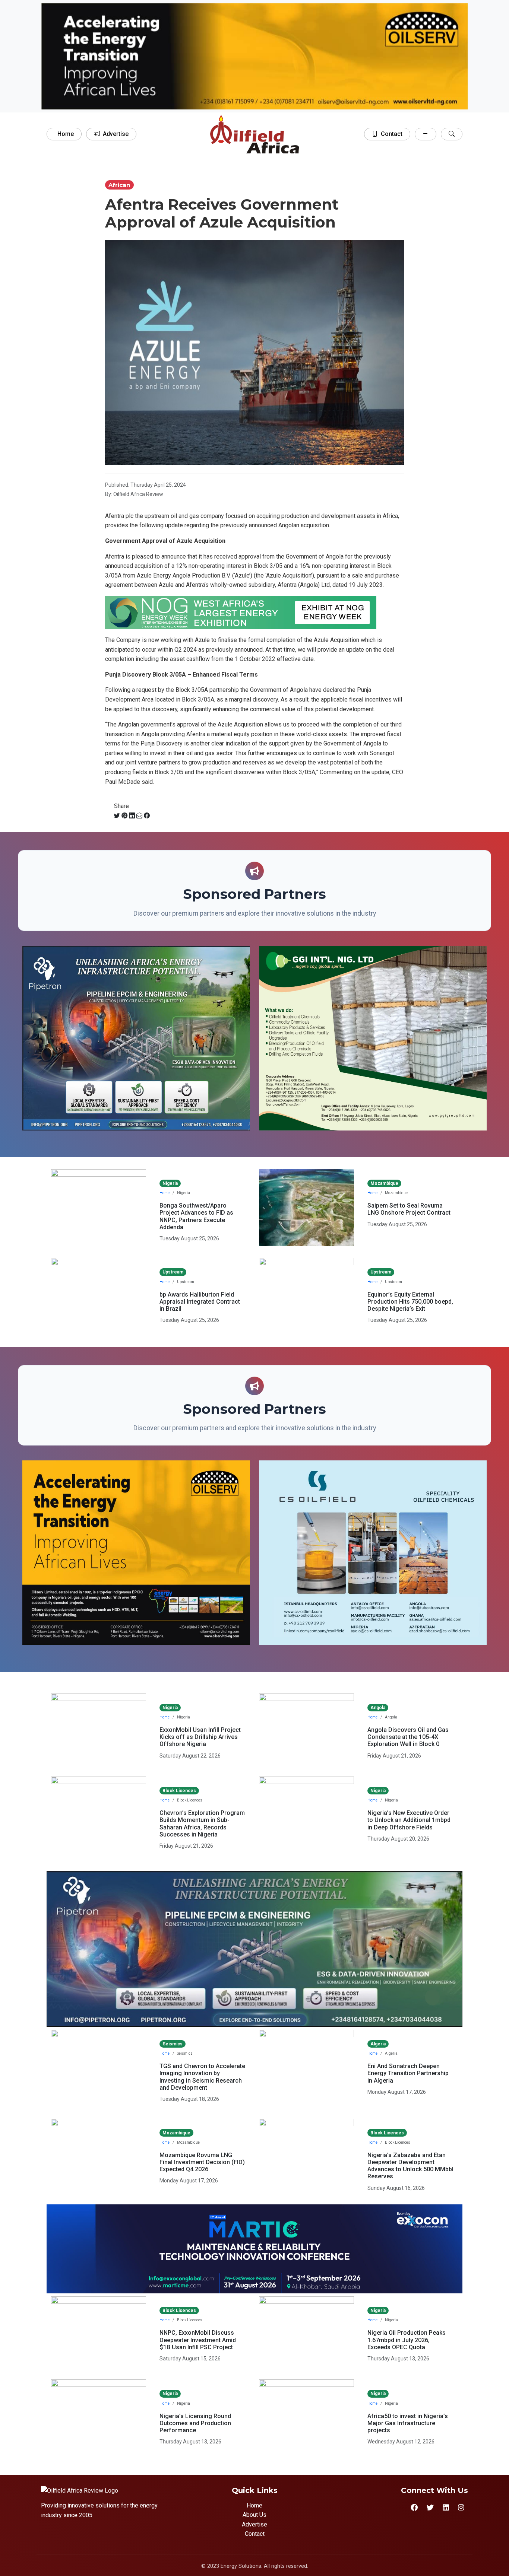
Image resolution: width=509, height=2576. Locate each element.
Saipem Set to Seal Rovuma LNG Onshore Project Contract (409, 1209)
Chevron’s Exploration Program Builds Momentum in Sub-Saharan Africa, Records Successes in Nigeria (202, 1824)
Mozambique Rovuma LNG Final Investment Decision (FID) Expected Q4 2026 (202, 2162)
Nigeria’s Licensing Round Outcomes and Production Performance (195, 2423)
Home (66, 134)
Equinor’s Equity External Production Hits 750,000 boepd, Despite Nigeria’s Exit (410, 1302)
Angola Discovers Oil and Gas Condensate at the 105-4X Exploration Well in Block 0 (408, 1737)
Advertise (116, 134)
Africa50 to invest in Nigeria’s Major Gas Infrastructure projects (408, 2423)
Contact (392, 134)
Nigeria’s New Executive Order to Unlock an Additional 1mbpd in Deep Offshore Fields (409, 1820)
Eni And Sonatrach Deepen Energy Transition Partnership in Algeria (408, 2073)
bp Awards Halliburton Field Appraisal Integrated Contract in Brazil (200, 1302)
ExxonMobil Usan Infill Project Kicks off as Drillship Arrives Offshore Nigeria (200, 1737)
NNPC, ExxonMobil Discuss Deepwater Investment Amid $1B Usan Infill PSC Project (198, 2340)
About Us (255, 2515)
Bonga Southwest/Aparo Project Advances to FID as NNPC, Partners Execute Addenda (196, 1216)
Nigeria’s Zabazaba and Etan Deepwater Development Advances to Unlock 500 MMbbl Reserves (410, 2166)
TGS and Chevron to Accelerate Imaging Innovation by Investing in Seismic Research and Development (202, 2077)
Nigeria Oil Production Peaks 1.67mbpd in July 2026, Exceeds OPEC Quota (407, 2340)
